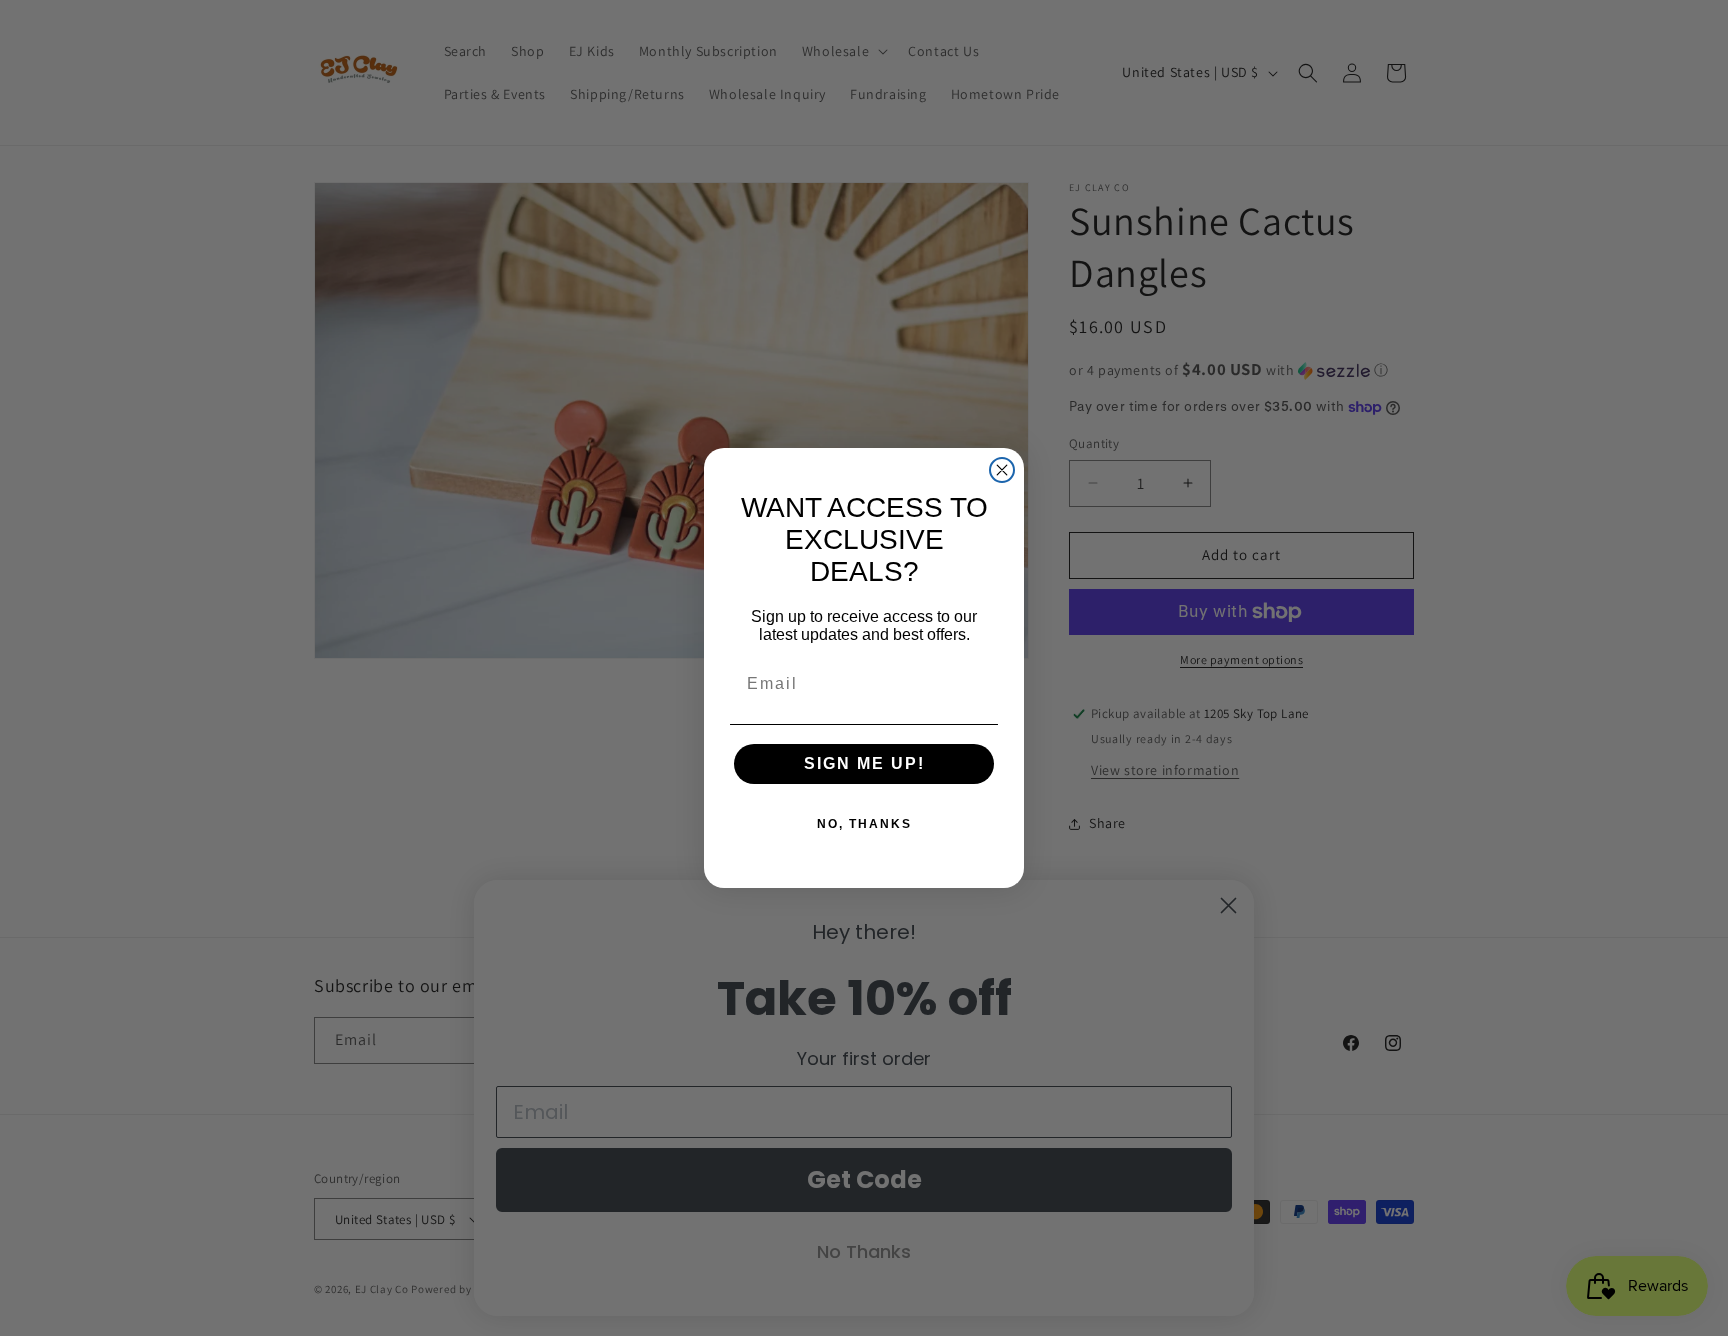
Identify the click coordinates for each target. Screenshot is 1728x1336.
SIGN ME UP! (864, 763)
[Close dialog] (1002, 470)
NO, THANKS (864, 824)
